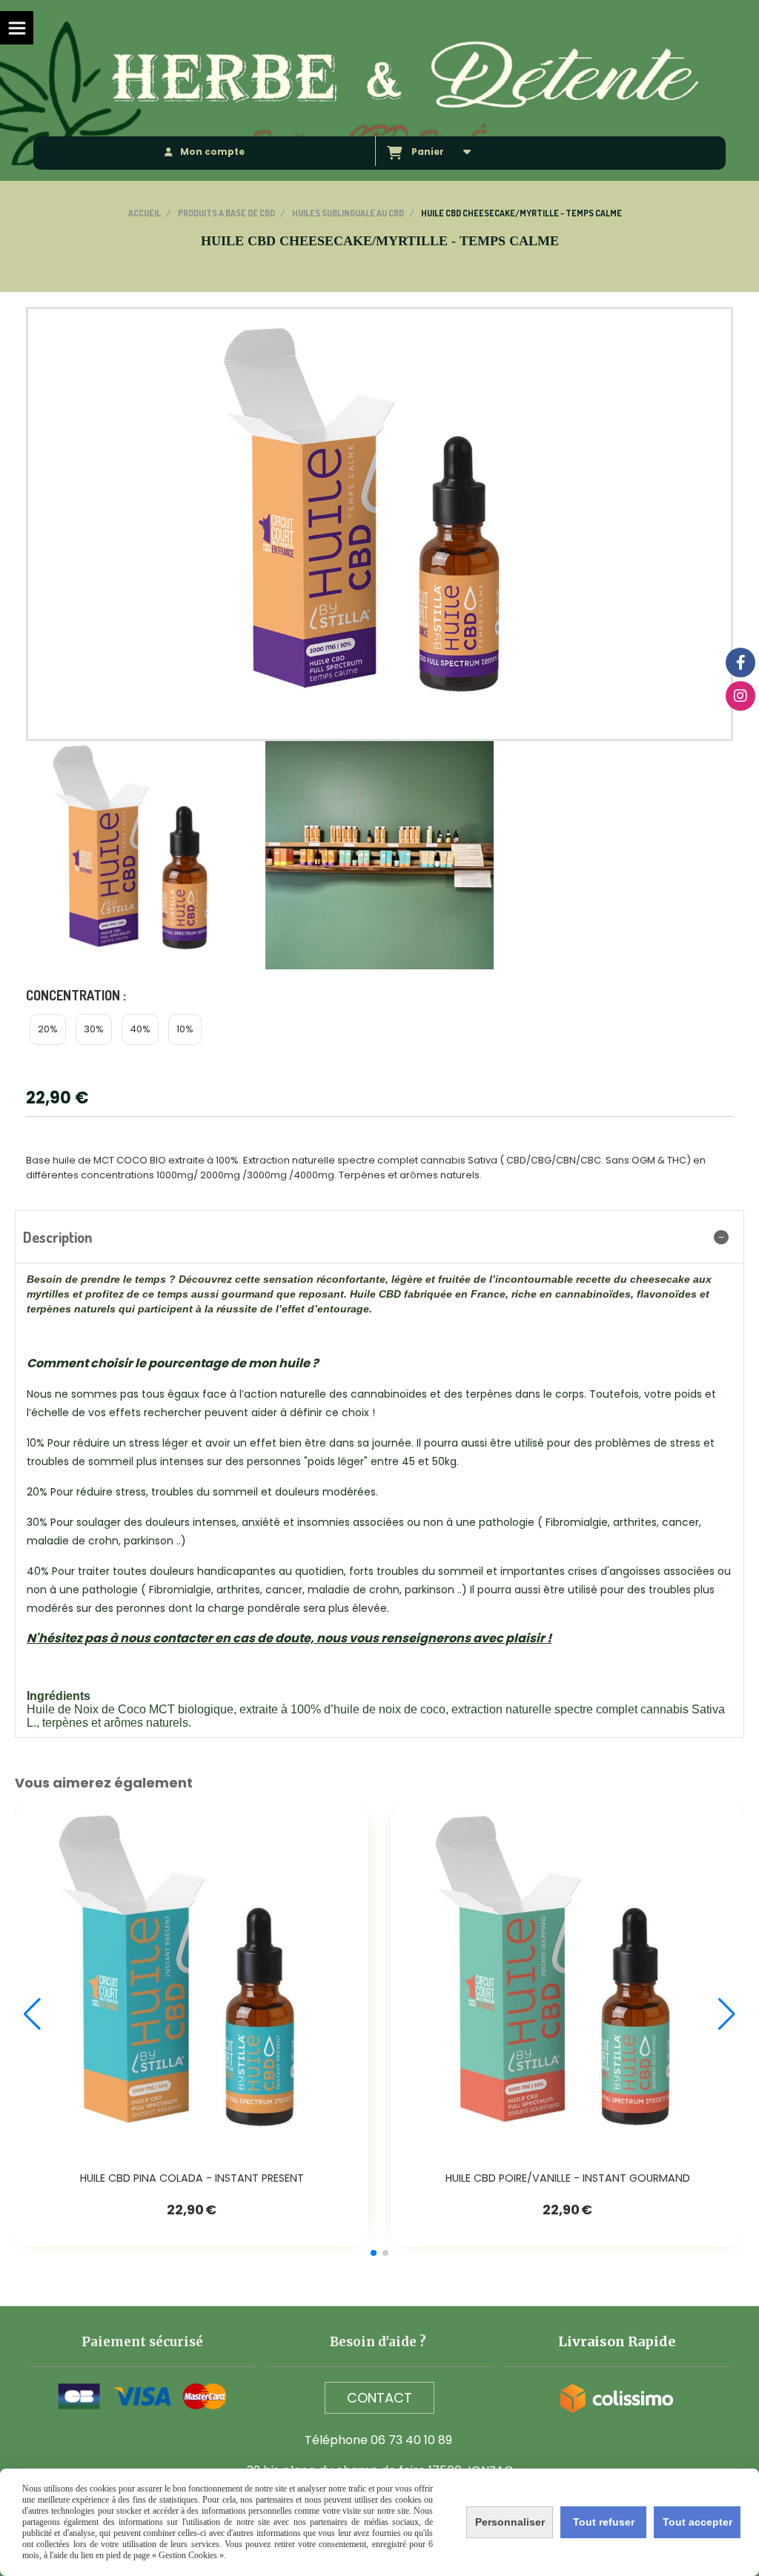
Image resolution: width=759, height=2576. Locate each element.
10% (185, 1029)
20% (48, 1029)
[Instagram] (740, 696)
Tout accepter (697, 2522)
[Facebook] (740, 663)
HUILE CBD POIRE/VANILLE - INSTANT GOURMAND (568, 2178)
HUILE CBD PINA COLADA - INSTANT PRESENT (192, 2178)
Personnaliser (510, 2522)
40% (140, 1029)
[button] (374, 2253)
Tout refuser (604, 2522)
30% (94, 1029)
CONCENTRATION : (76, 995)
